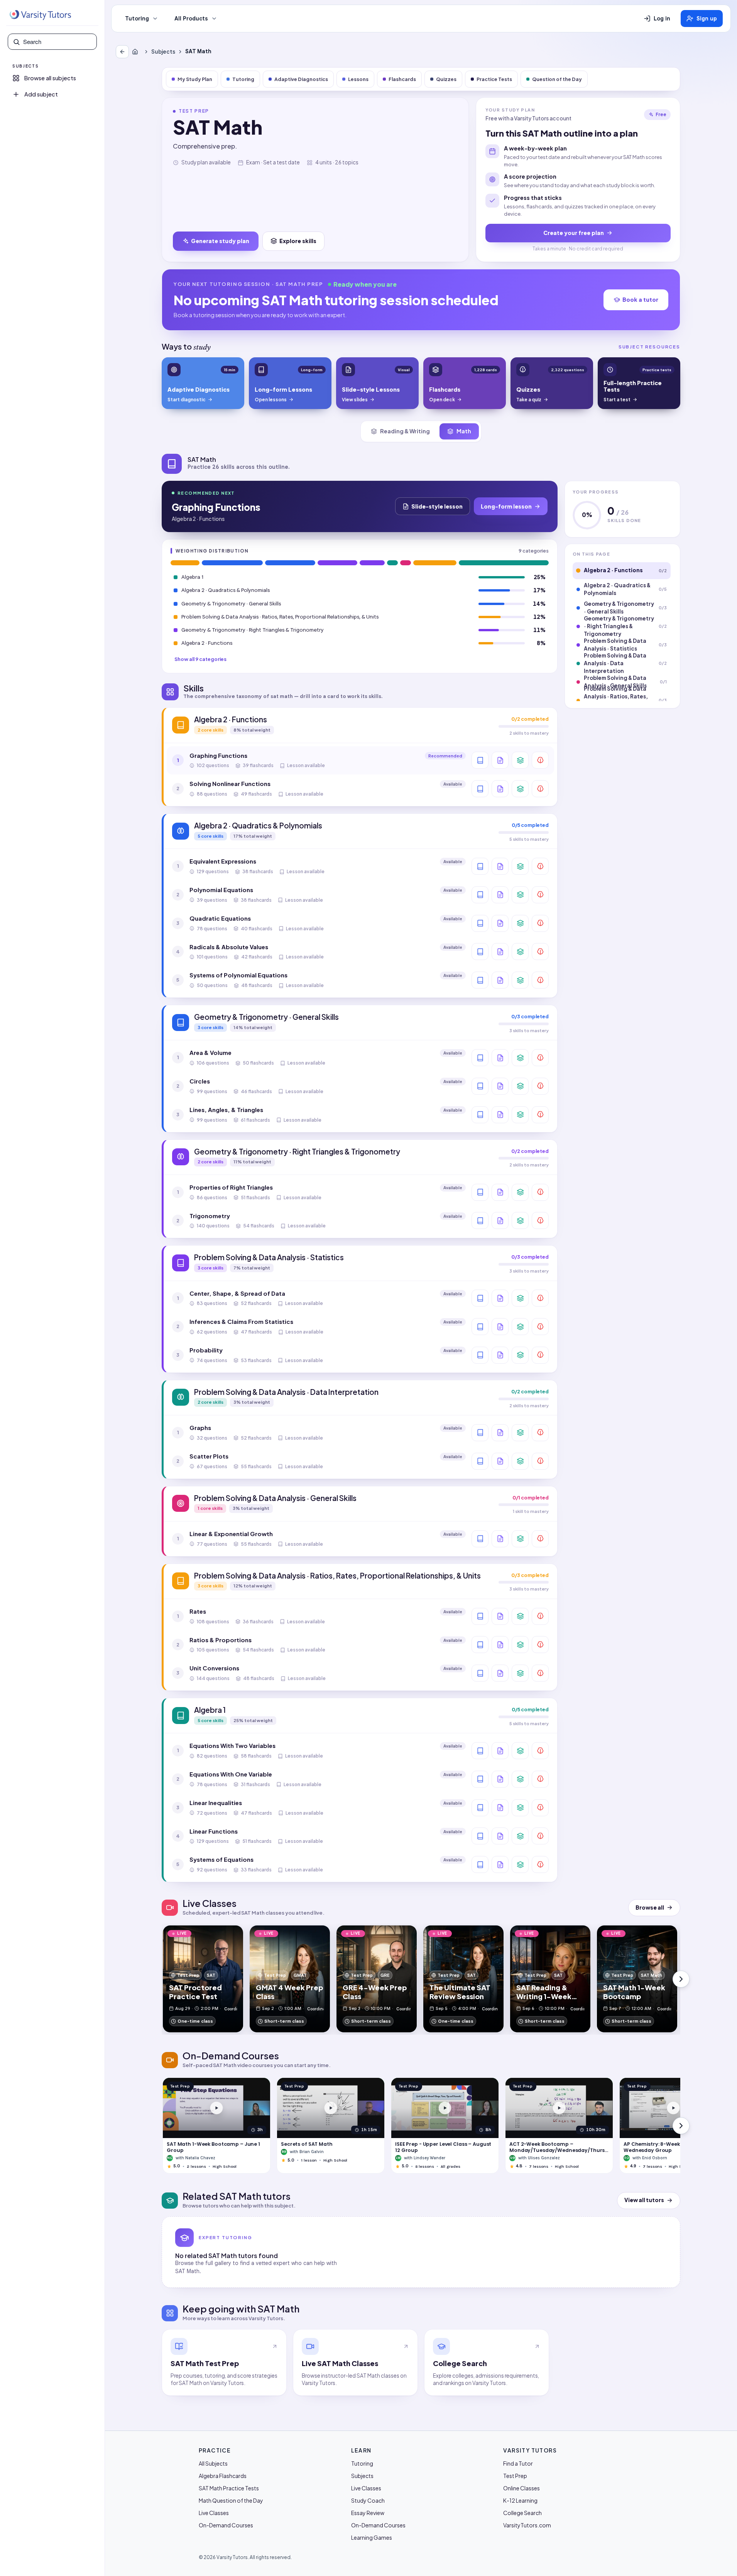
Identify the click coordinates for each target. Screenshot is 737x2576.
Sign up (707, 19)
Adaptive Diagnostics (301, 79)
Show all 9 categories (200, 659)
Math (464, 431)
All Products (191, 19)
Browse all (650, 1907)
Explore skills (298, 241)
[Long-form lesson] (480, 760)
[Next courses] (681, 2126)
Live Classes (214, 2513)
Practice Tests (494, 79)
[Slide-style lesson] (500, 760)
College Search (522, 2513)
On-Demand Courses (226, 2525)
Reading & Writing (405, 431)
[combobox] (57, 42)
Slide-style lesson (437, 506)
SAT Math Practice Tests (229, 2488)
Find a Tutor (518, 2463)
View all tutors (644, 2200)
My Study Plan (195, 79)
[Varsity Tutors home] (40, 15)
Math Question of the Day (231, 2500)
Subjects (163, 52)
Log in (662, 19)
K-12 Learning (520, 2500)
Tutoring (137, 19)
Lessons (358, 79)
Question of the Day (557, 79)
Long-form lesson (506, 506)
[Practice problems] (540, 760)
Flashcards (402, 79)
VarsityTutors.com (527, 2525)
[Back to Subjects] (122, 52)
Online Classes (521, 2488)
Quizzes (446, 79)
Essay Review (368, 2513)
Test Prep (515, 2476)
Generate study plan (220, 241)
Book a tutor (640, 299)
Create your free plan (574, 233)
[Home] (137, 52)
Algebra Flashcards (223, 2476)
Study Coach (368, 2500)
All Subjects (213, 2463)
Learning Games (372, 2537)
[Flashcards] (520, 760)
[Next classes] (681, 1979)
